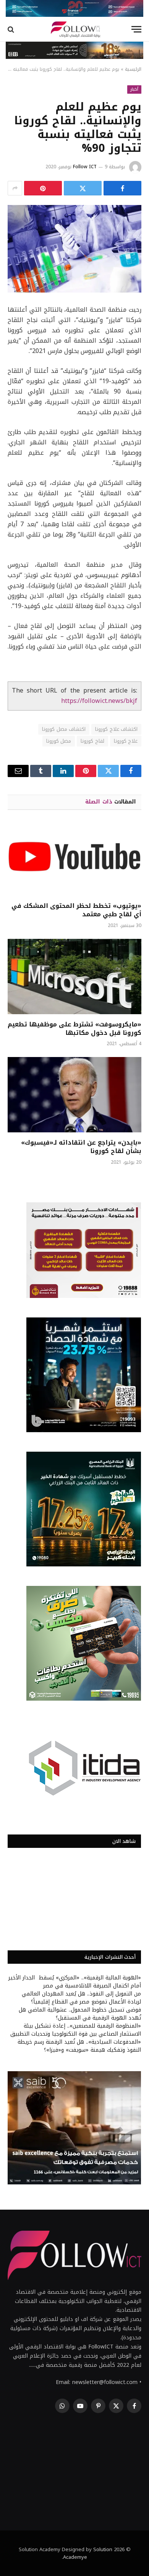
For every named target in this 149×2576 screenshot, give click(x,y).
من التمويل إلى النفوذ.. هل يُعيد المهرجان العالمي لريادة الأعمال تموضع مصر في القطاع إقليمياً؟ (81, 1998)
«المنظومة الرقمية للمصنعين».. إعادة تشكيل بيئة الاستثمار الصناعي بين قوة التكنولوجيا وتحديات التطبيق (76, 2030)
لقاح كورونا (92, 741)
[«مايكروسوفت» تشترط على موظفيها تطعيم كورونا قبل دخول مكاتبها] (74, 977)
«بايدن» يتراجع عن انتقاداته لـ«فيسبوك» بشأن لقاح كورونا (81, 1147)
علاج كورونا (126, 741)
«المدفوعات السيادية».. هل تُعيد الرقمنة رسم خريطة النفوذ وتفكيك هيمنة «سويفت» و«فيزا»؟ (79, 2046)
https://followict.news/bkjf (99, 701)
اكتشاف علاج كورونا (116, 729)
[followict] (74, 29)
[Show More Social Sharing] (15, 188)
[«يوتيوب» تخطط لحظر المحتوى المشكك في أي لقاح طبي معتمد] (74, 858)
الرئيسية (133, 69)
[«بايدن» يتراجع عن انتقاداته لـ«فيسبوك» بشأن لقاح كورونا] (74, 1095)
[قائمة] (136, 29)
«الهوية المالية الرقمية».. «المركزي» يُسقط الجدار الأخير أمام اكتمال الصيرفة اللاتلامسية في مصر (75, 1982)
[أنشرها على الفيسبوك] (122, 188)
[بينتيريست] (43, 188)
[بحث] (12, 29)
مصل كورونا (59, 741)
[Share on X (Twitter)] (83, 188)
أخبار (134, 89)
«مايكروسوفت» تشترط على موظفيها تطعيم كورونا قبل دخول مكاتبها (74, 1029)
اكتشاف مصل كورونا (64, 729)
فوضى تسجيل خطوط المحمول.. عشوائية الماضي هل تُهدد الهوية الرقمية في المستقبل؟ (80, 2014)
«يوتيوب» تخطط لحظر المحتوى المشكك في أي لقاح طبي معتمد (76, 910)
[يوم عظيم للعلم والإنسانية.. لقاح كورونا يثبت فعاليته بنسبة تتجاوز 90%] (74, 249)
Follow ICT (85, 167)
